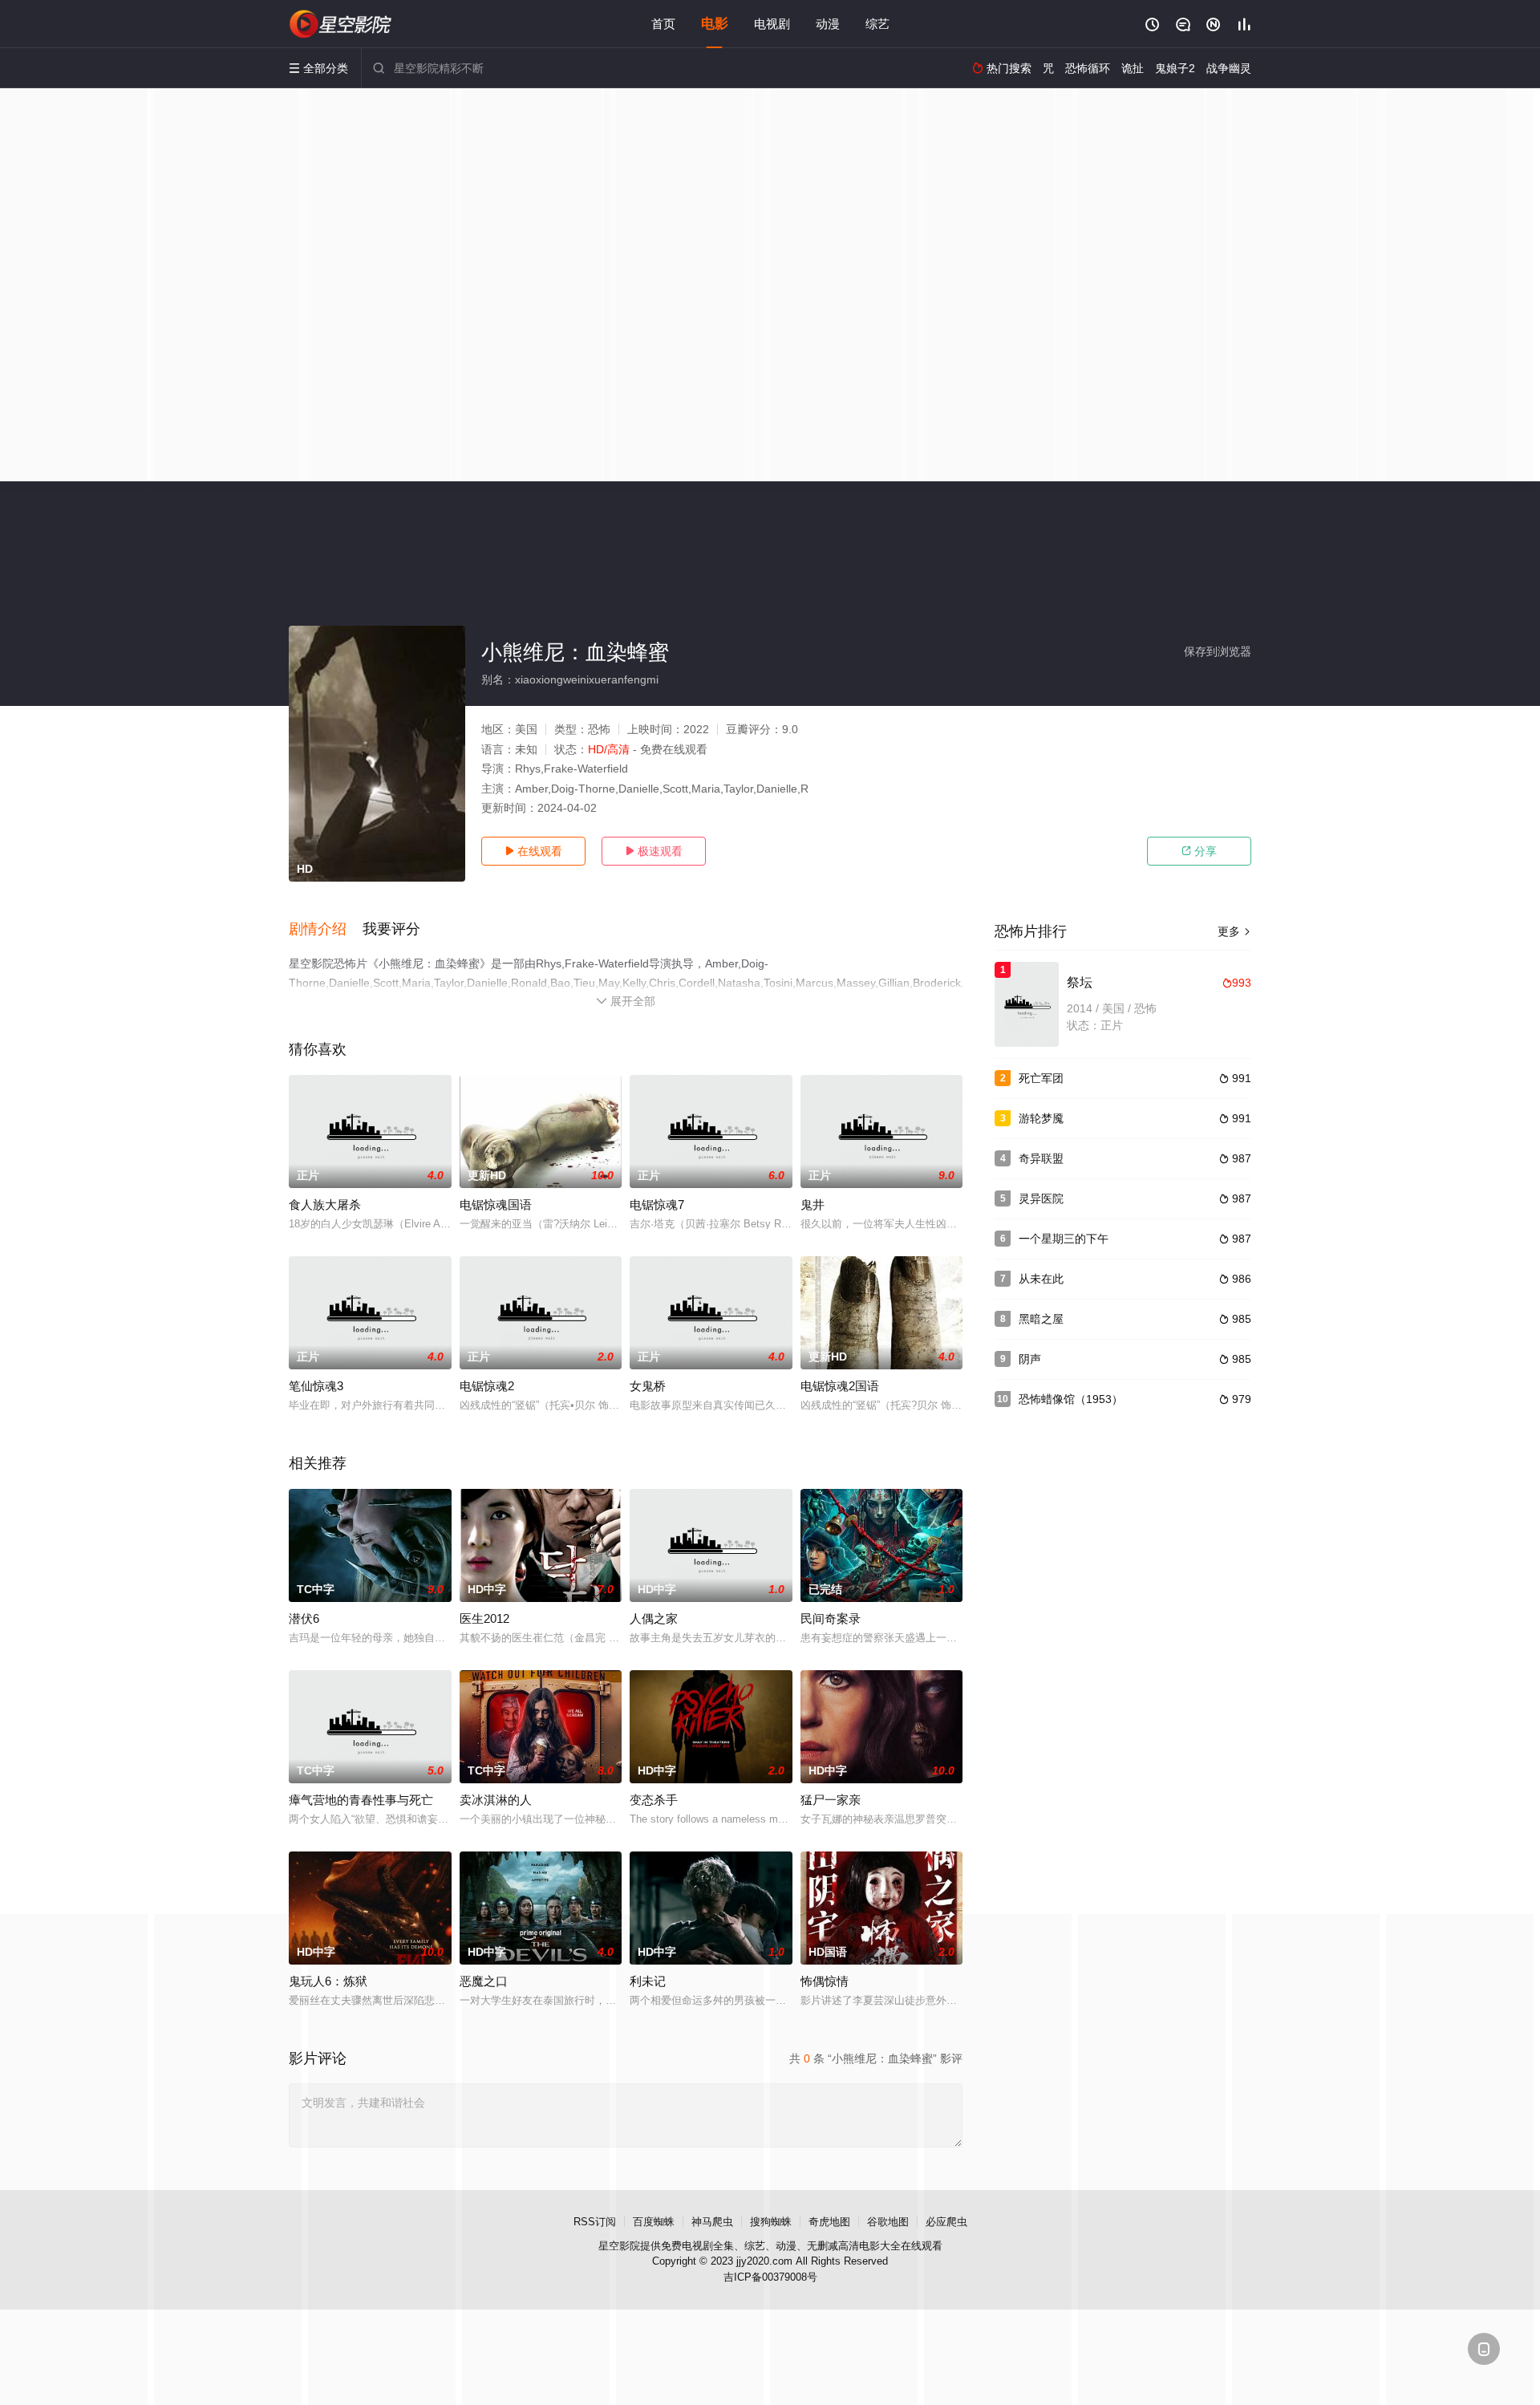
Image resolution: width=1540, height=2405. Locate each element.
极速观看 (654, 851)
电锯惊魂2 (487, 1386)
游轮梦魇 (1041, 1118)
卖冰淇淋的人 (496, 1800)
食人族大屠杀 (325, 1205)
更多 (1234, 931)
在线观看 (533, 851)
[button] (326, 930)
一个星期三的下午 (1064, 1239)
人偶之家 (654, 1618)
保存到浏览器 (1218, 651)
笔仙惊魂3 (316, 1386)
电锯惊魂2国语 (840, 1386)
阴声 (1030, 1359)
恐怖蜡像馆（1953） (1071, 1399)
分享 (1199, 851)
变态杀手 (654, 1800)
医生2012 (484, 1618)
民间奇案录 (831, 1618)
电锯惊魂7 (657, 1205)
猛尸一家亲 (831, 1800)
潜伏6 (304, 1618)
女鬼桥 (648, 1386)
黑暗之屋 (1041, 1319)
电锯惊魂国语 (496, 1205)
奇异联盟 (1041, 1158)
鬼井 (813, 1205)
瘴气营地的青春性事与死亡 (361, 1800)
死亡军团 (1041, 1078)
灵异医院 (1041, 1198)
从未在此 (1041, 1279)
